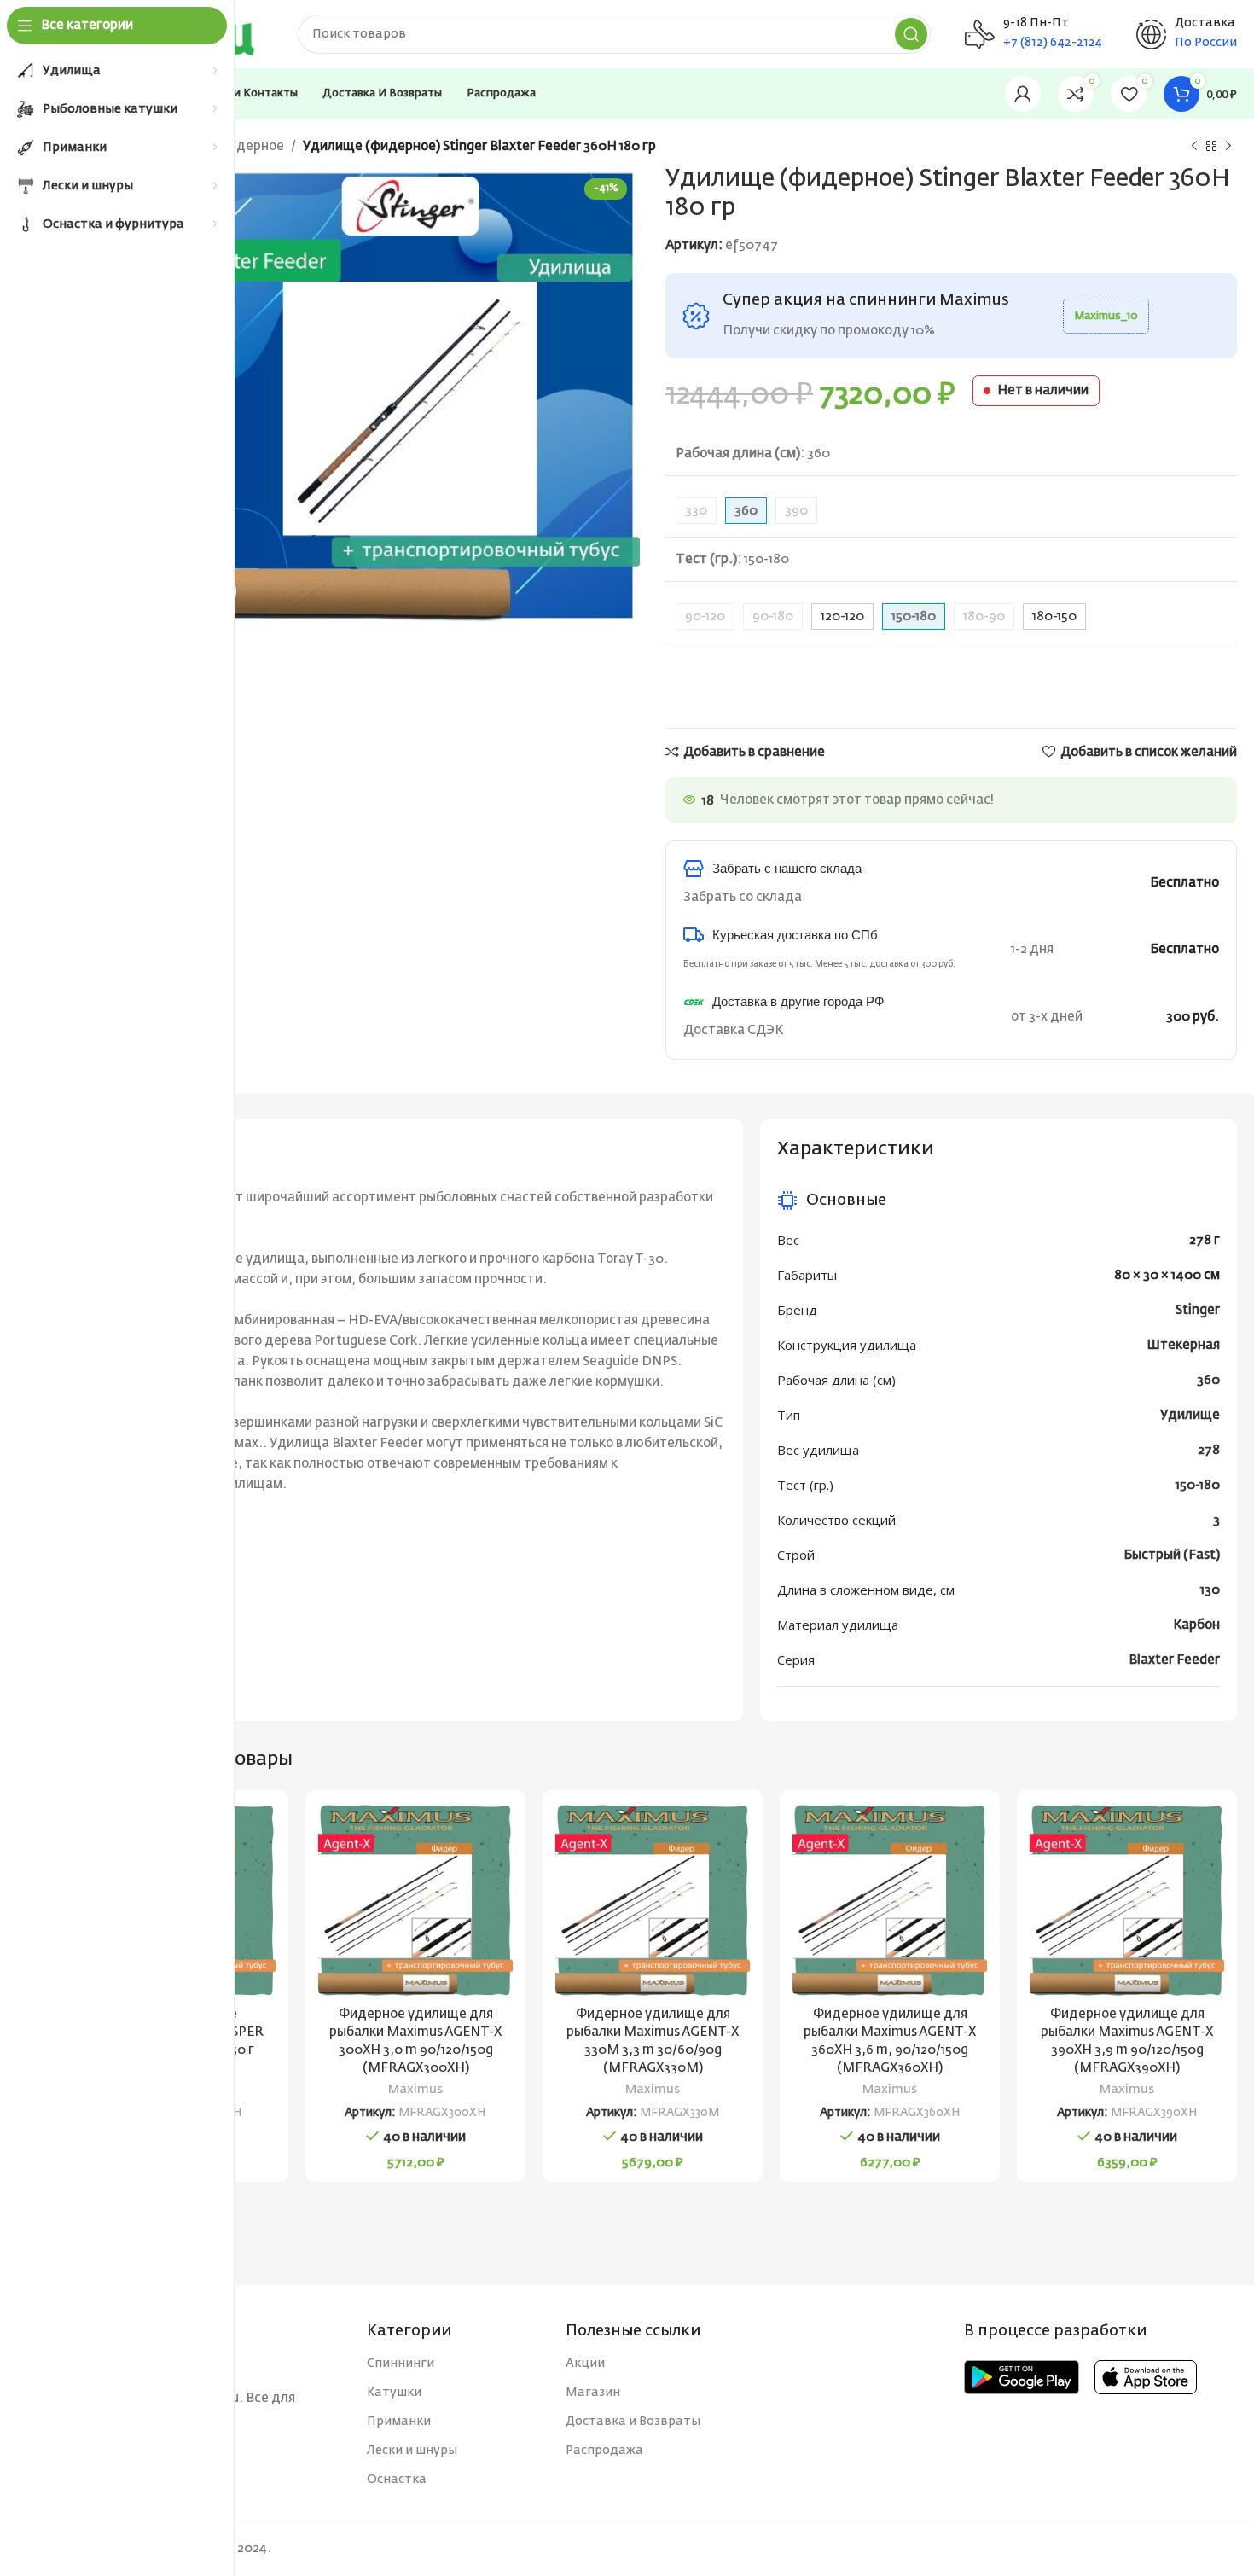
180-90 (984, 616)
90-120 (705, 616)
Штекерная (1183, 1345)
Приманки (399, 2422)
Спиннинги (401, 2364)
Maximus (415, 2090)
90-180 (773, 616)
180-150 (1054, 616)
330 (696, 511)
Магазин (593, 2393)
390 (796, 511)
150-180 (1198, 1485)
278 (1209, 1450)
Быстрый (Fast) (1172, 1555)
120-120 (842, 616)
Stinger (1198, 1310)
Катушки (394, 2393)
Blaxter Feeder (1174, 1660)
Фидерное (251, 146)
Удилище (1190, 1415)
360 (1208, 1380)
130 (1210, 1590)
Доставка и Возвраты (633, 2422)
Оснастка (397, 2480)
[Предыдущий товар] (1194, 147)
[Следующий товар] (1228, 147)
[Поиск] (911, 34)
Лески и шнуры (412, 2451)
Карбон (1196, 1625)
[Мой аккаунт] (1023, 94)
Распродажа (604, 2451)
